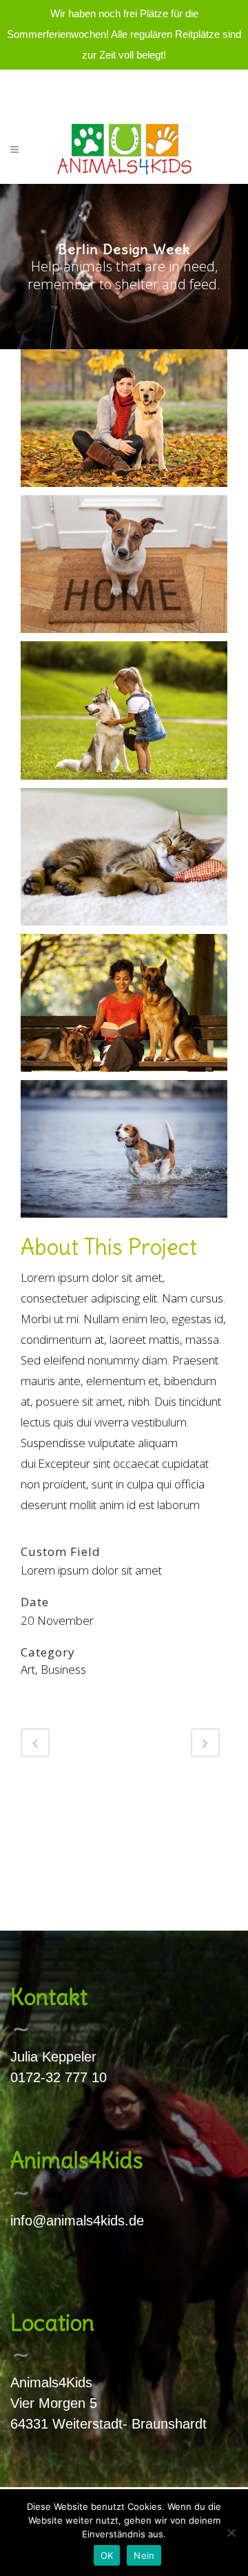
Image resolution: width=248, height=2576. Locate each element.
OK (107, 2555)
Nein (144, 2555)
